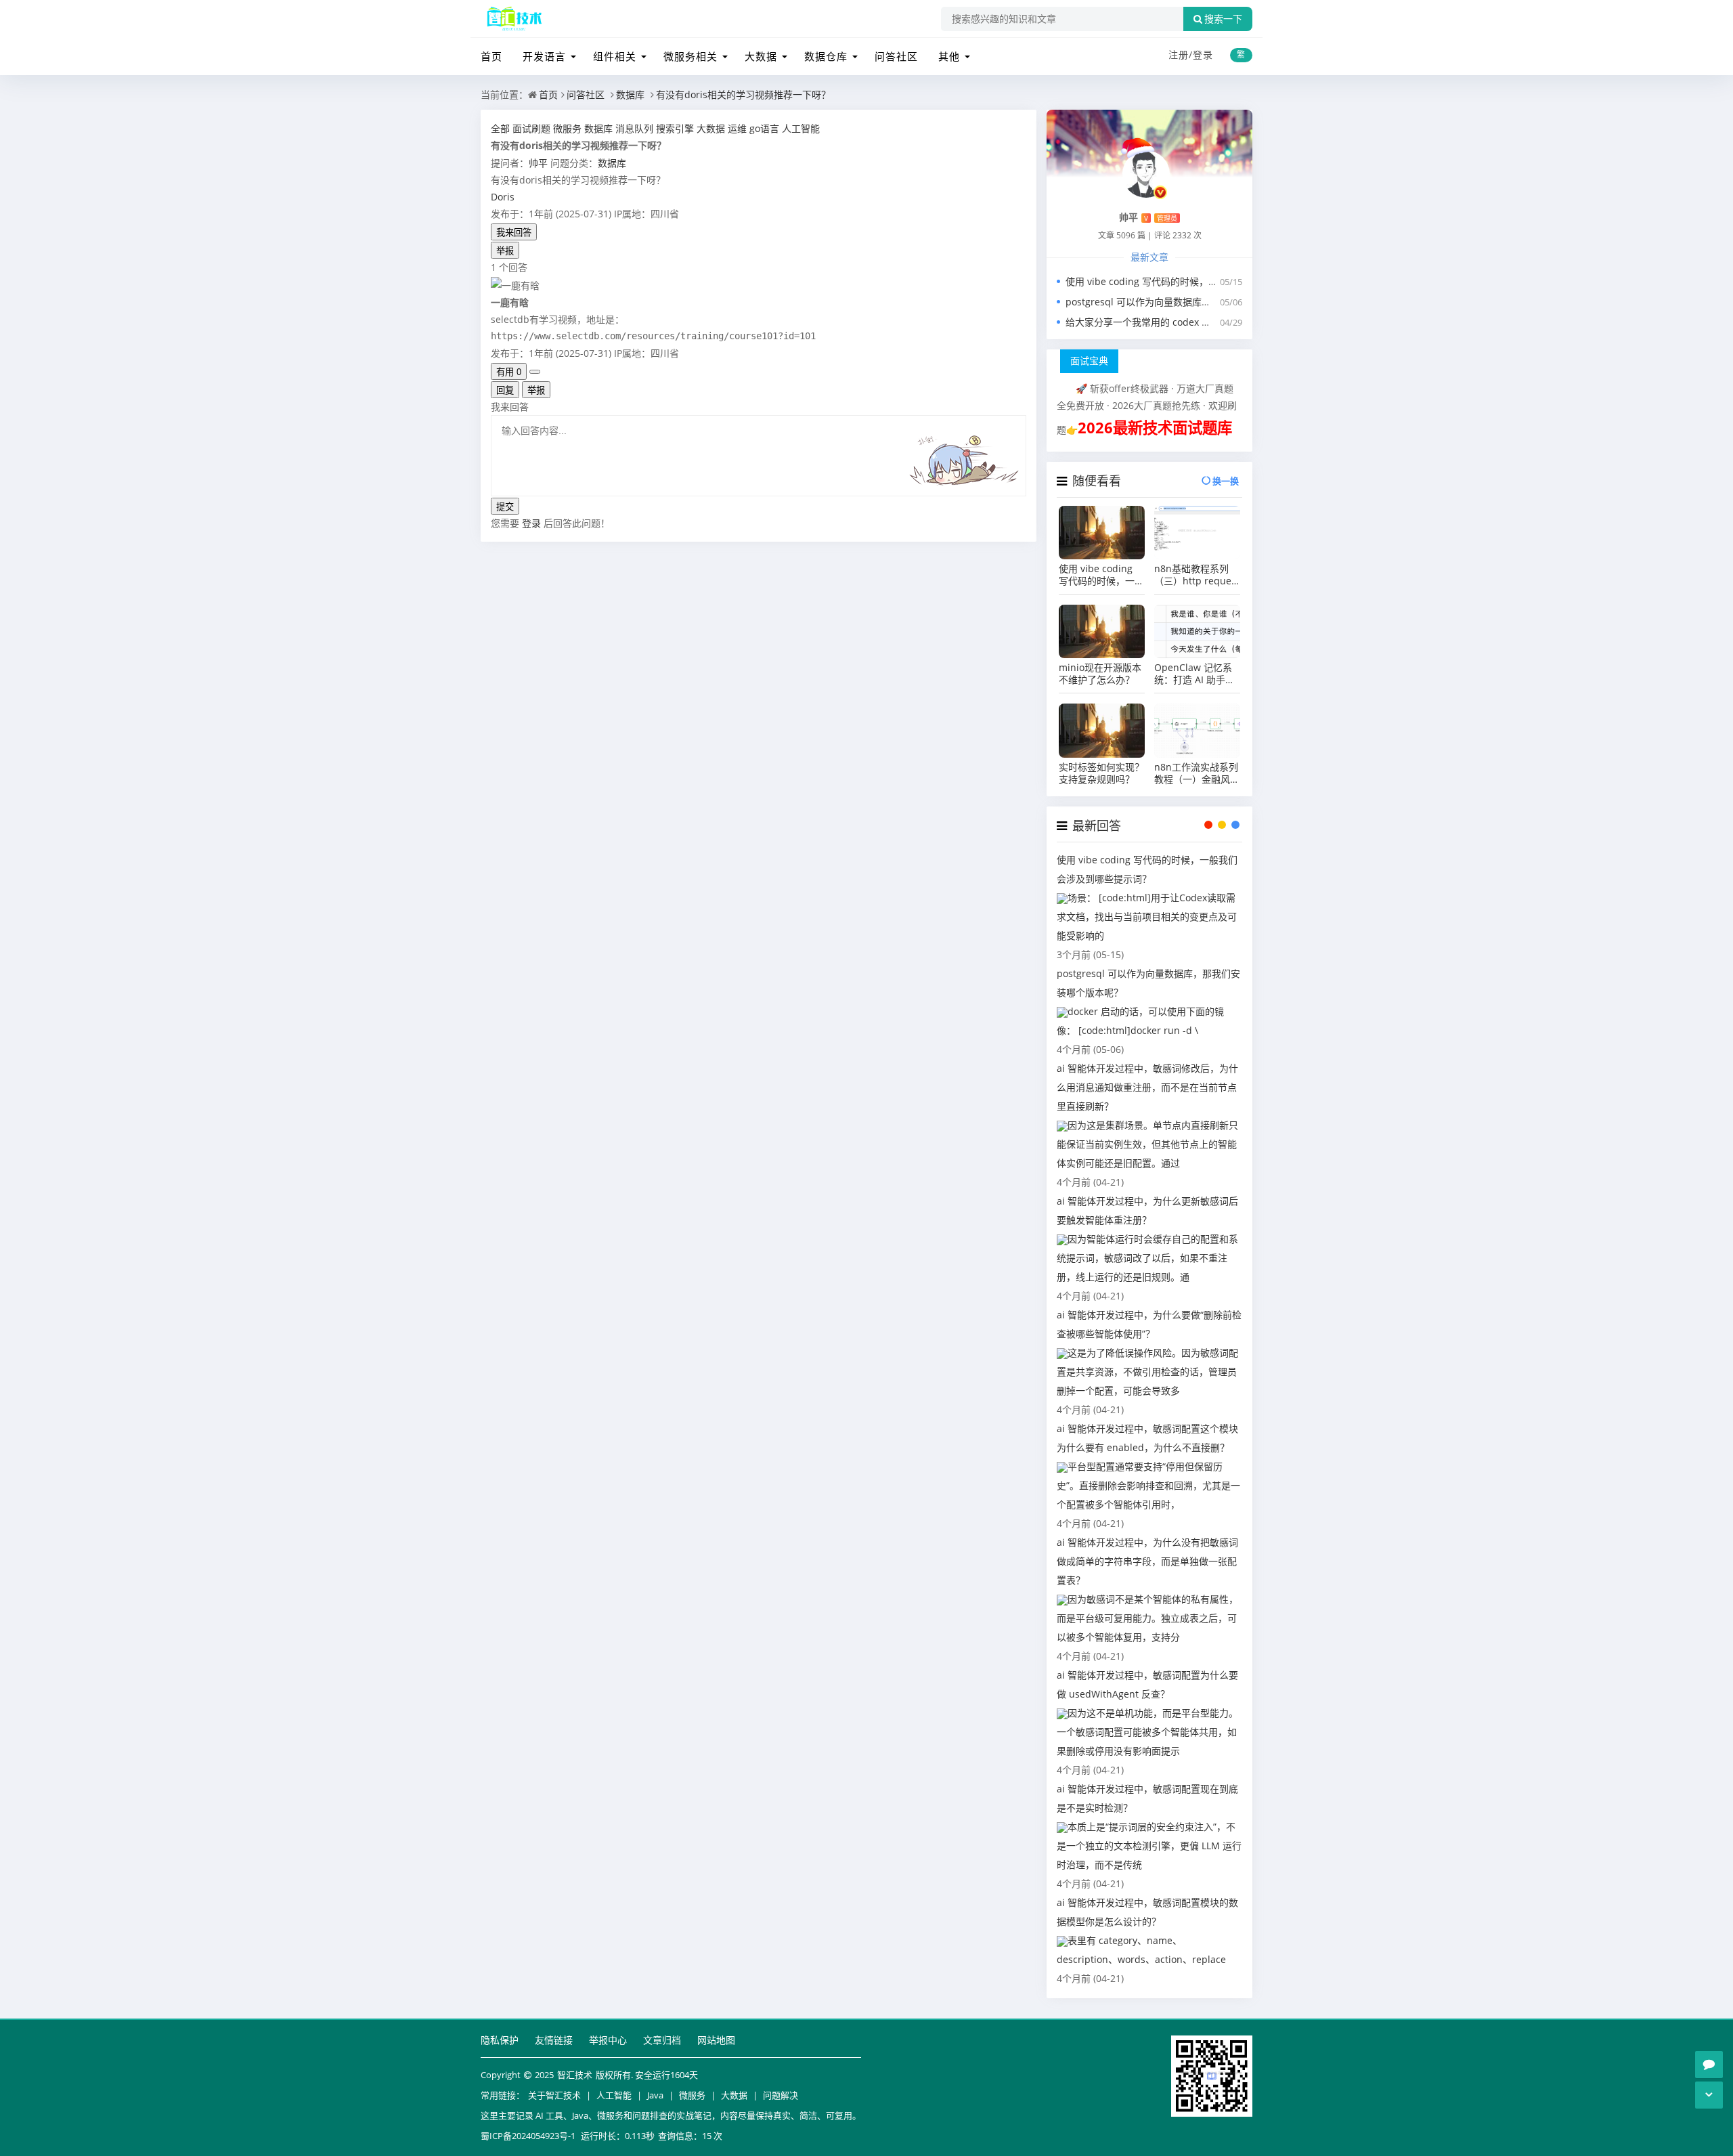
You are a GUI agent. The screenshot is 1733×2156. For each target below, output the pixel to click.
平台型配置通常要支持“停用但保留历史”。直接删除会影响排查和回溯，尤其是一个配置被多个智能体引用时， (1148, 1485)
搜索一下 (1223, 19)
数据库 (630, 94)
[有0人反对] (535, 372)
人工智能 (614, 2095)
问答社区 (896, 56)
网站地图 (716, 2040)
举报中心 (608, 2040)
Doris (503, 197)
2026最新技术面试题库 (1155, 428)
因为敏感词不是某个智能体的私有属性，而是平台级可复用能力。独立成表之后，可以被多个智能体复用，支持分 (1147, 1618)
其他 (949, 56)
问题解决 (781, 2095)
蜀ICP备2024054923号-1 (528, 2136)
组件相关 (615, 56)
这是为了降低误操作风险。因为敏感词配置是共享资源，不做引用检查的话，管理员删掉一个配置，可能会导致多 (1147, 1372)
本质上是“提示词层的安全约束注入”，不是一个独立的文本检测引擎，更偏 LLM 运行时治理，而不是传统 (1149, 1846)
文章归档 (662, 2040)
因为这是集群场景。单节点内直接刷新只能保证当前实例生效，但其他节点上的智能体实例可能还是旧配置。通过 (1147, 1144)
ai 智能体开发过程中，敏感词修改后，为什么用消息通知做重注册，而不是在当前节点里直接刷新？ (1147, 1087)
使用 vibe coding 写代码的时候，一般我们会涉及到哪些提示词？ (1203, 281)
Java (655, 2095)
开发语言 (544, 56)
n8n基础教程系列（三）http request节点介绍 (1197, 575)
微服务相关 (690, 56)
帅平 (538, 163)
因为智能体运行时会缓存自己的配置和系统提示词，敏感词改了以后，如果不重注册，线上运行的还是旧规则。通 (1147, 1258)
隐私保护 (500, 2040)
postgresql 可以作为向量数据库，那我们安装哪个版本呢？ (1190, 302)
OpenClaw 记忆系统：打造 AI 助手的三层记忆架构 (1194, 674)
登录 (1203, 55)
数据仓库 (826, 56)
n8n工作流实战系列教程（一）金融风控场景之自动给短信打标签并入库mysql (1197, 773)
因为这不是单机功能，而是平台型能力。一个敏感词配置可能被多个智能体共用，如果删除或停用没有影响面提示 (1147, 1732)
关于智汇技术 (554, 2095)
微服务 (692, 2095)
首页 (491, 56)
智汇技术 (575, 2075)
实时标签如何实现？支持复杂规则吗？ (1101, 773)
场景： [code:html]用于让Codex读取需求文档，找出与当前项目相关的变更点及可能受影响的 (1147, 917)
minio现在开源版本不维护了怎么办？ (1100, 674)
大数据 (761, 56)
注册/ (1181, 55)
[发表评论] (1709, 2065)
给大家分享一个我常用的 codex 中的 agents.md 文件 (1179, 322)
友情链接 (554, 2040)
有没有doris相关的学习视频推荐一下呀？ (743, 94)
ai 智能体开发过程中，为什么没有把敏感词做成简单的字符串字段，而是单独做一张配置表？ (1147, 1561)
